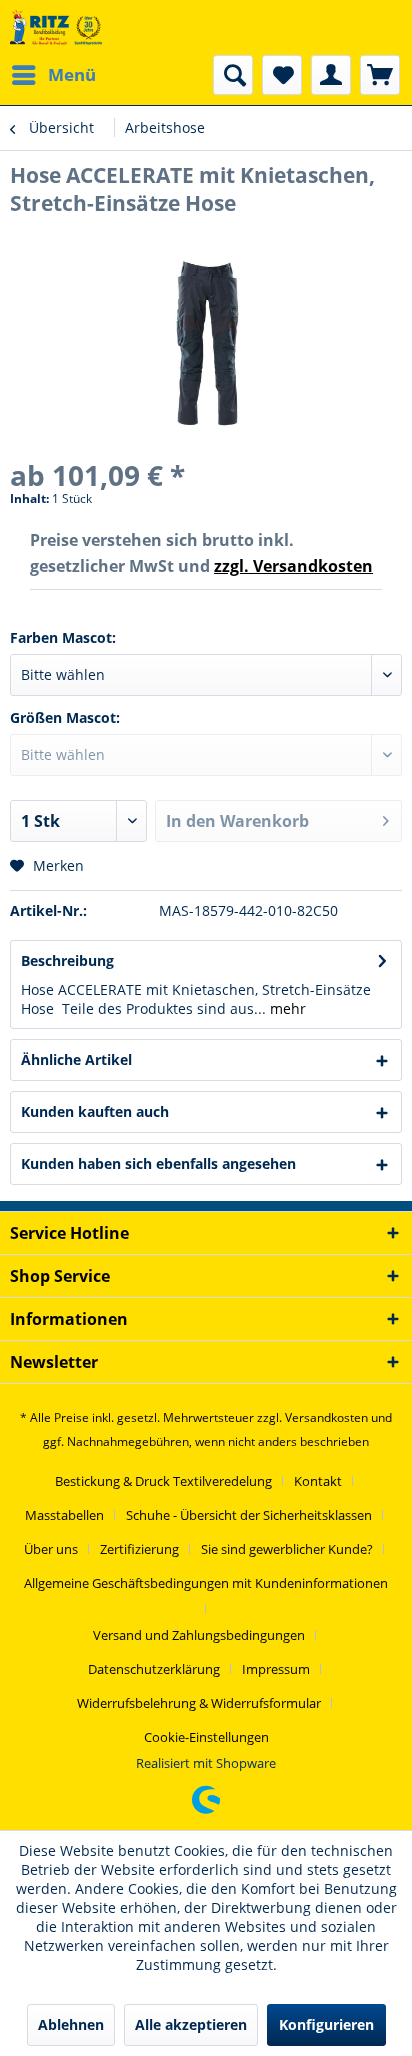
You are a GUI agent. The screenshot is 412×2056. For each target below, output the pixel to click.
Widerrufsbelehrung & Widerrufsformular (199, 1703)
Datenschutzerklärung (154, 1669)
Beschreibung (67, 960)
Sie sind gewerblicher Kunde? (287, 1549)
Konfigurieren (326, 2024)
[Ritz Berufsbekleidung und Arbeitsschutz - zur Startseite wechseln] (56, 27)
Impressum (276, 1669)
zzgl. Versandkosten (293, 566)
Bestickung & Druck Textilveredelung (163, 1481)
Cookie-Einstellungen (206, 1737)
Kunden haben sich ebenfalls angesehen (158, 1163)
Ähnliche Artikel (76, 1059)
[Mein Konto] (331, 75)
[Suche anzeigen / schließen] (233, 75)
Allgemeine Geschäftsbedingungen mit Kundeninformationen (206, 1583)
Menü (72, 74)
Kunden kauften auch (95, 1111)
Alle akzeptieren (191, 2024)
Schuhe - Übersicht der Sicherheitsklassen (249, 1515)
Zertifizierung (139, 1549)
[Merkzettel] (282, 75)
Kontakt (318, 1481)
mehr (286, 1008)
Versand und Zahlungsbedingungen (199, 1635)
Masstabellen (64, 1515)
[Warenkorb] (380, 75)
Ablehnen (71, 2024)
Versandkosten (326, 1417)
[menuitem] (53, 75)
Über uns (51, 1549)
